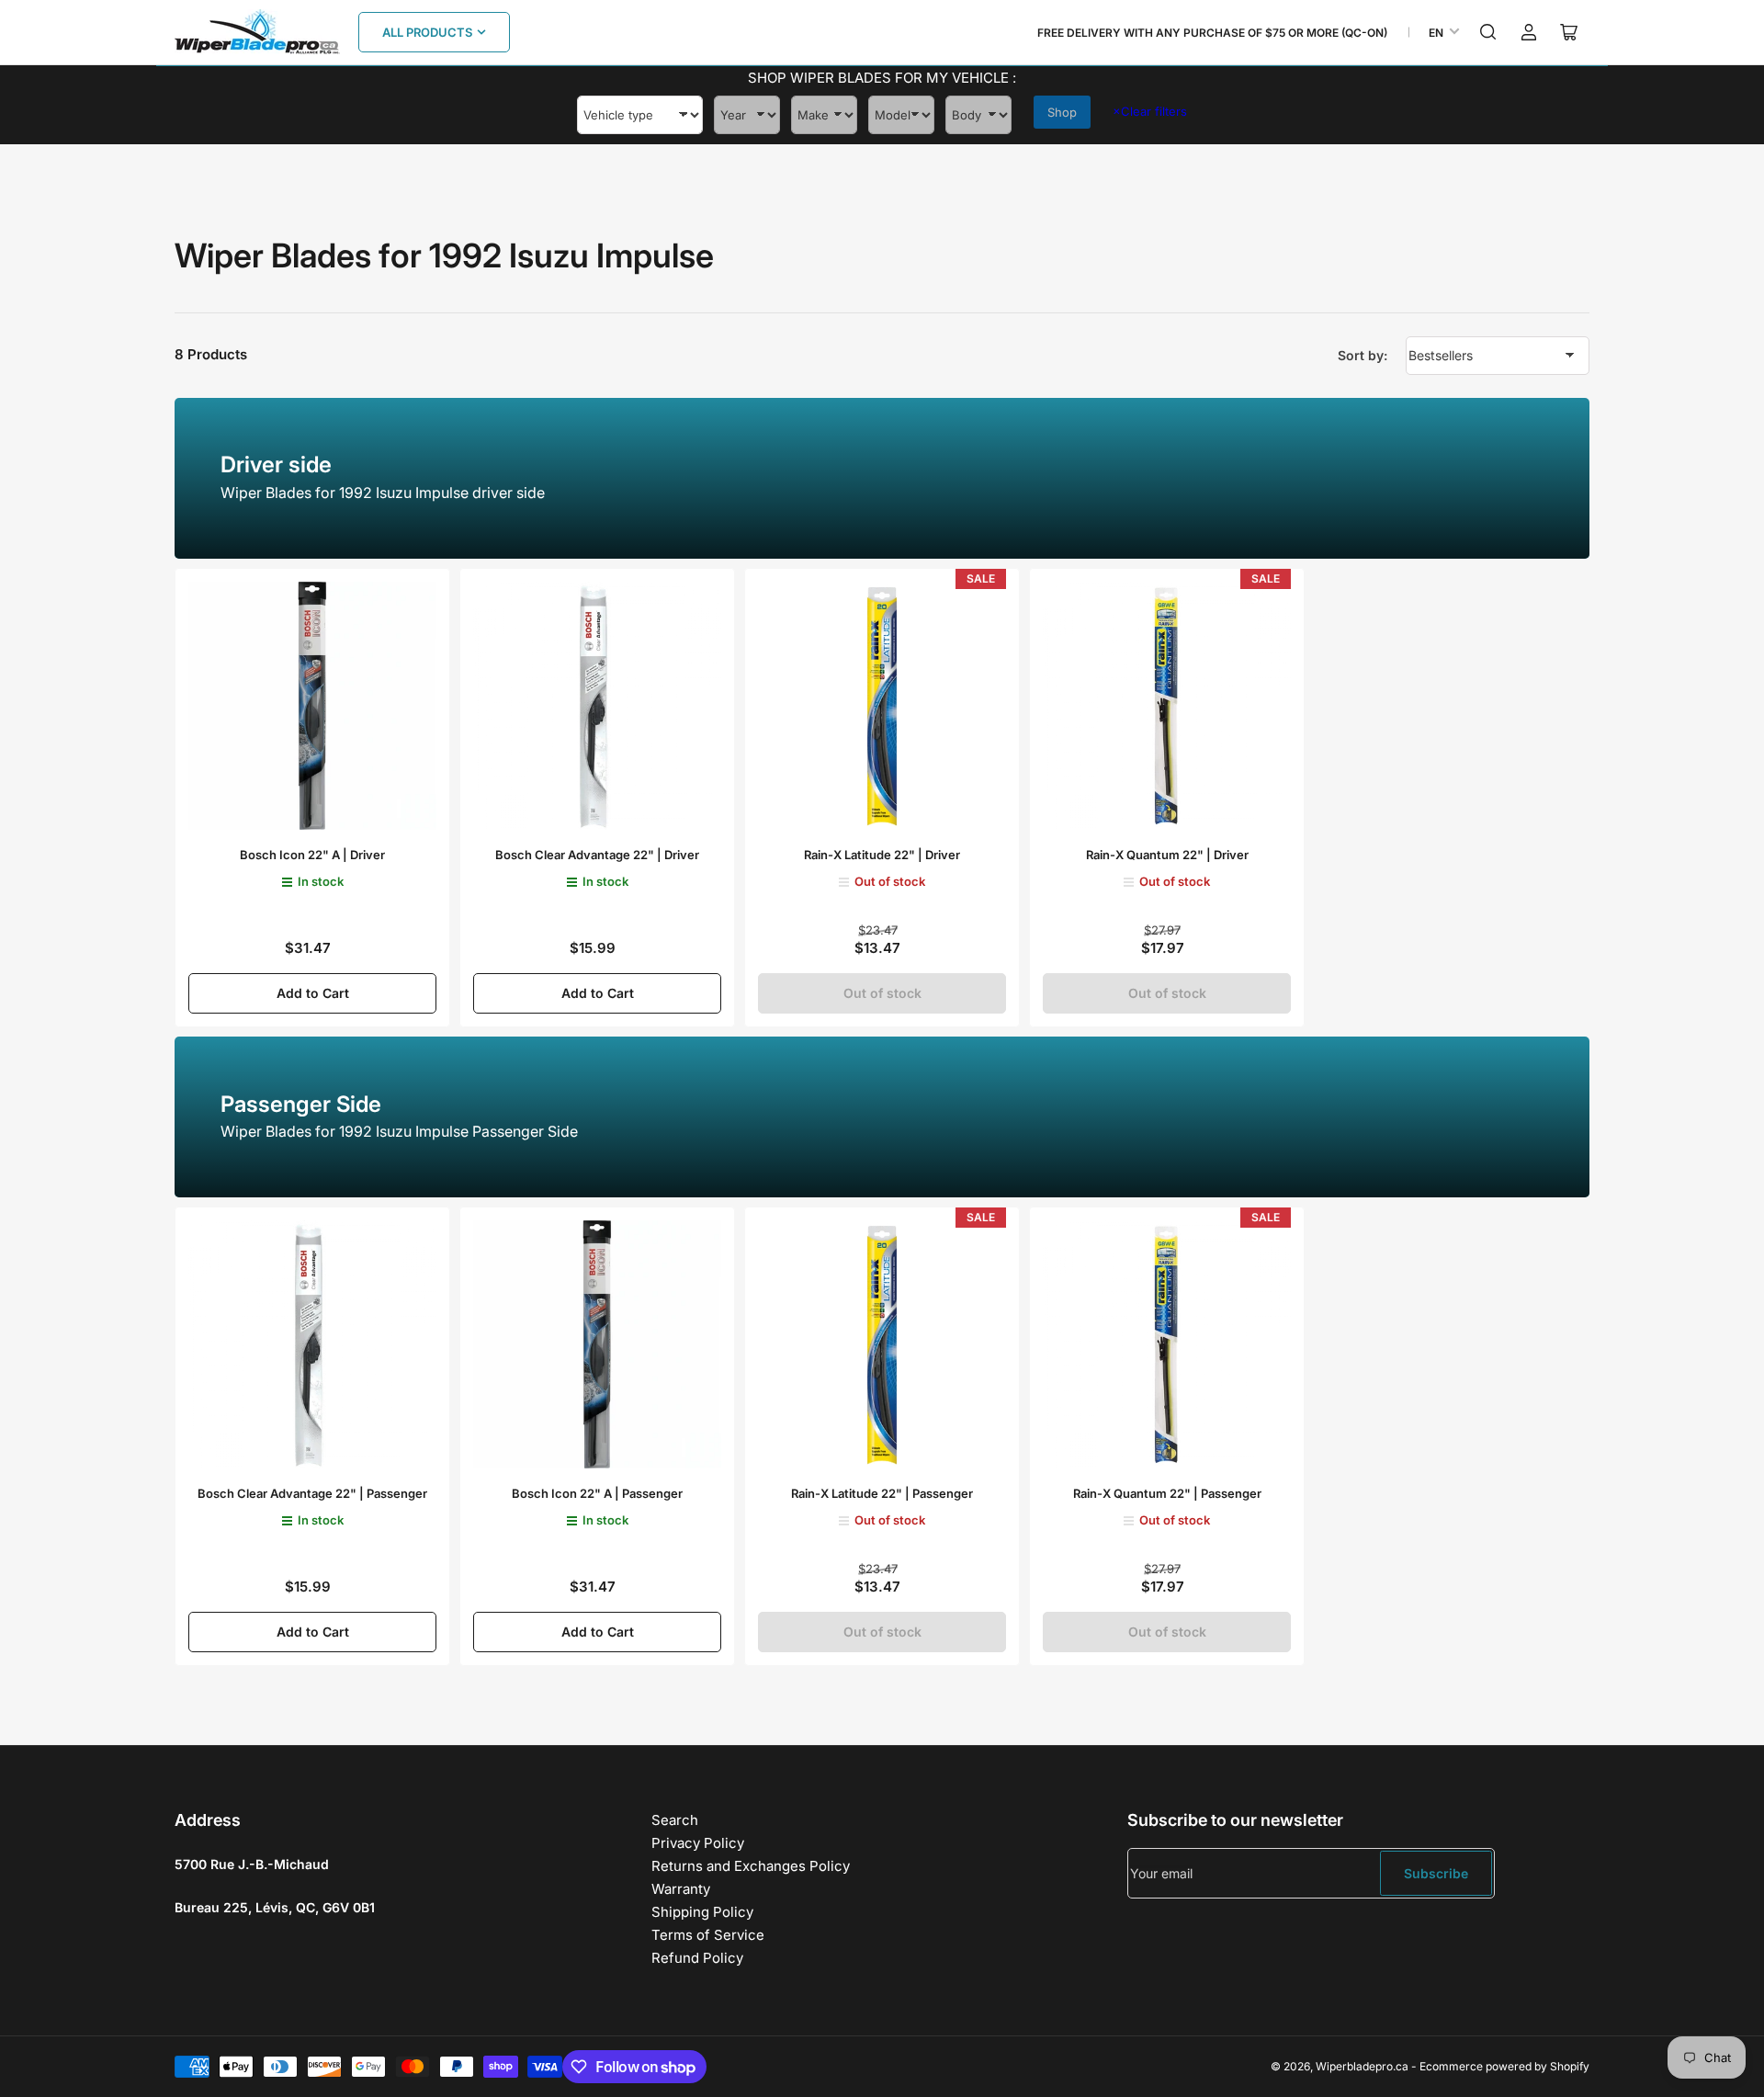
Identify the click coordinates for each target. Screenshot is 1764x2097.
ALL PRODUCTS (427, 32)
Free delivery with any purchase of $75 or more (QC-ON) (1212, 33)
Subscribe (1436, 1873)
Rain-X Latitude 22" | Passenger (882, 1493)
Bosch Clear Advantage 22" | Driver (597, 855)
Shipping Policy (702, 1912)
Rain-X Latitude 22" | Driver (882, 855)
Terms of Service (708, 1935)
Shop (1062, 112)
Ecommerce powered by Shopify (1504, 2066)
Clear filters (1150, 111)
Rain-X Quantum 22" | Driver (1167, 855)
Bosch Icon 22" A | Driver (312, 855)
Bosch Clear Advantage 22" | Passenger (312, 1493)
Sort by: (1363, 355)
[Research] (1488, 32)
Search (675, 1820)
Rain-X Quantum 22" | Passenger (1167, 1493)
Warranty (681, 1889)
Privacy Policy (698, 1843)
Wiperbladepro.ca (1362, 2066)
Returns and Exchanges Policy (751, 1866)
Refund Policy (697, 1958)
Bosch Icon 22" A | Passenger (597, 1493)
